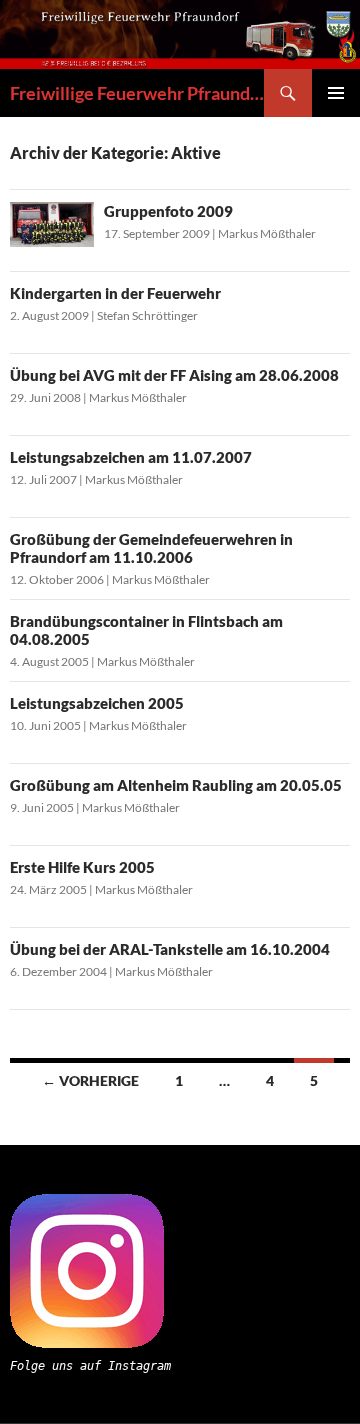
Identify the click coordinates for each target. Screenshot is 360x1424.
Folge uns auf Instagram (90, 1366)
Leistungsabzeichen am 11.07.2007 (131, 457)
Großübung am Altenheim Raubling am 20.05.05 (176, 785)
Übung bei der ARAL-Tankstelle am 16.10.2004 (170, 949)
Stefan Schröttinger (147, 315)
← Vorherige (90, 1080)
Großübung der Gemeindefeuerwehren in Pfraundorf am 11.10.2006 (151, 548)
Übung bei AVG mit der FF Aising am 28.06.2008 (174, 375)
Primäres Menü (336, 93)
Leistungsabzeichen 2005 (97, 703)
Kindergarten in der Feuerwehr (115, 293)
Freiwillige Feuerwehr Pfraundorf (137, 93)
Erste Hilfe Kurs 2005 (82, 867)
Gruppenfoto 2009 (168, 211)
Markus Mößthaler (267, 233)
